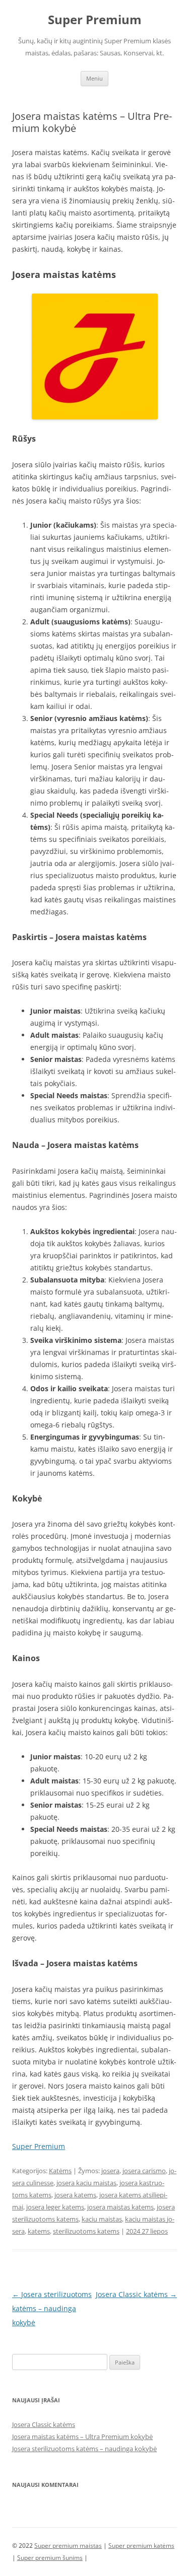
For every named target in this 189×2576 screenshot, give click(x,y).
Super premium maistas (68, 2546)
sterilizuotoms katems (86, 2231)
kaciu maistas (102, 2219)
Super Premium (95, 20)
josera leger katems (55, 2207)
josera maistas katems (120, 2207)
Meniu (94, 78)
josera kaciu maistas (86, 2183)
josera (110, 2171)
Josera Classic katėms (136, 2294)
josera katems (75, 2195)
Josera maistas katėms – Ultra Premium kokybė (82, 2437)
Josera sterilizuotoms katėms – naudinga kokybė (52, 2308)
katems (39, 2231)
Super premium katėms (141, 2546)
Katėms (60, 2171)
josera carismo (144, 2171)
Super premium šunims (50, 2558)
